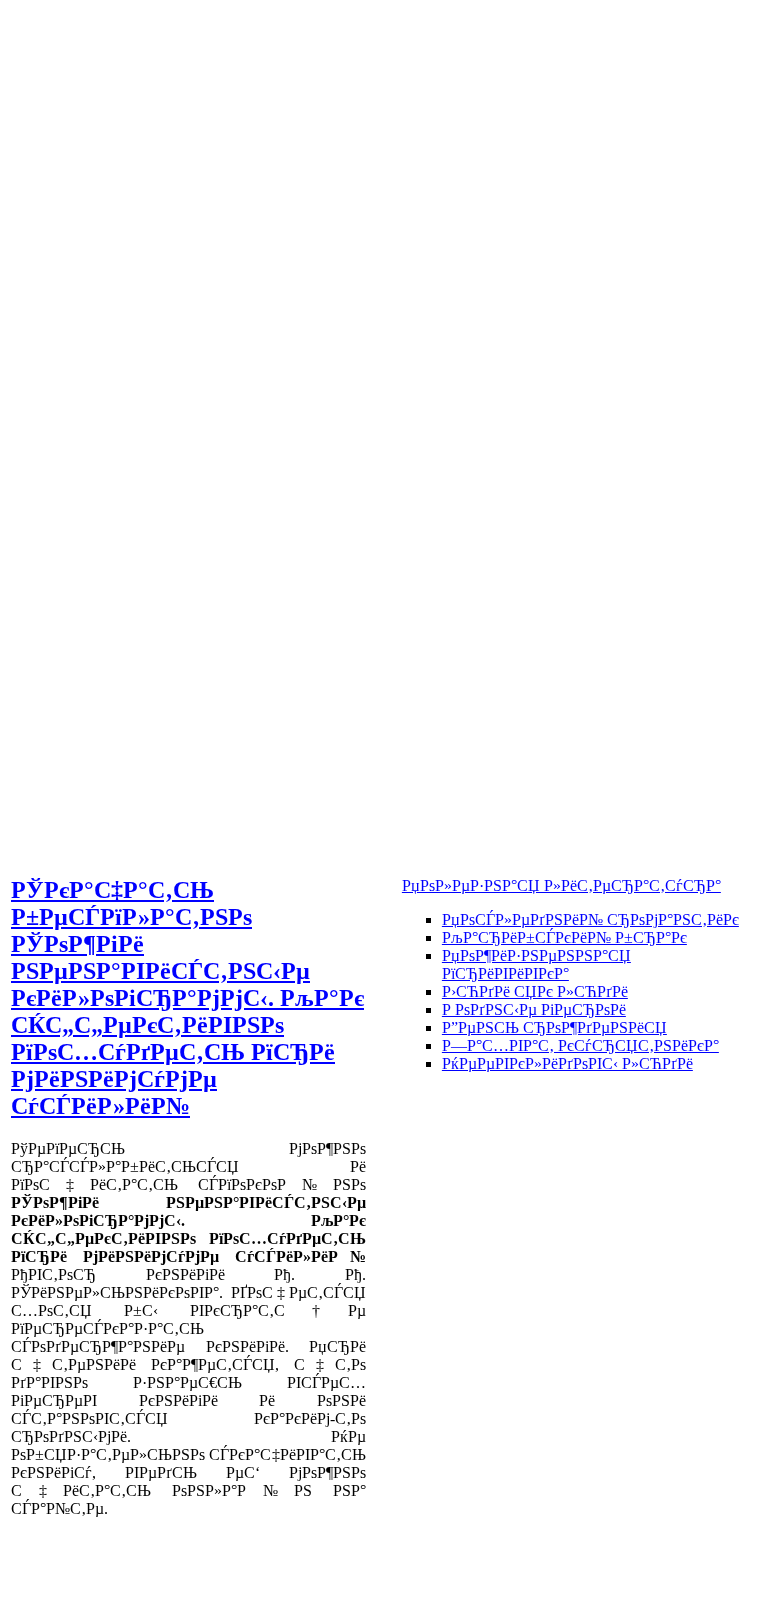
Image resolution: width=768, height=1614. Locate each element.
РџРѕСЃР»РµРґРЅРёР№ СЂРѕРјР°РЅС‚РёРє (590, 919)
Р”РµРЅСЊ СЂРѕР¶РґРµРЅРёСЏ (554, 1027)
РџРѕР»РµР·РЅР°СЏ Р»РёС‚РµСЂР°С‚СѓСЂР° (561, 885)
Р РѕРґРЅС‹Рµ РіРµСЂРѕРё (534, 1009)
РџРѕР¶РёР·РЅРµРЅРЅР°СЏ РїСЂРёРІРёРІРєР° (536, 964)
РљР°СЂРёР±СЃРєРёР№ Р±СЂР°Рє (564, 937)
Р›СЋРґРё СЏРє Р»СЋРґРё (535, 991)
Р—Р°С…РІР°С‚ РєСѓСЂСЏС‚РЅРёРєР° (580, 1045)
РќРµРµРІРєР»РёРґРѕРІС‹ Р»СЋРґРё (567, 1063)
